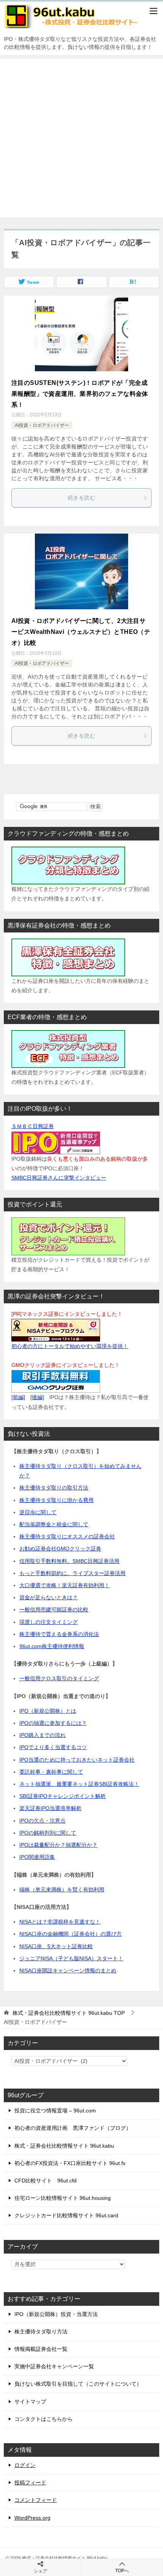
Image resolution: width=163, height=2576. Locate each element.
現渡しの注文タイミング (49, 1622)
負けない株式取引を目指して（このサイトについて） (78, 2384)
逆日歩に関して (38, 1512)
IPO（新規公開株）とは (48, 1711)
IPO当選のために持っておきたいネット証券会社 (77, 1760)
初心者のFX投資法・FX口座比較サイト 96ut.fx (70, 2163)
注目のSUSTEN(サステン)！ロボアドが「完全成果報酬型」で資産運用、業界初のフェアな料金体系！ (80, 394)
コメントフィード (36, 2500)
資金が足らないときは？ (49, 1597)
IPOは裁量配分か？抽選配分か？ (58, 1845)
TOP (69, 2013)
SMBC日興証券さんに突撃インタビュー (59, 1178)
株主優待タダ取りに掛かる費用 (56, 1500)
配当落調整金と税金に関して (54, 1524)
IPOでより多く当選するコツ (53, 1747)
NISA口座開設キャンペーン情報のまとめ (68, 1971)
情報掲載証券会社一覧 (41, 2349)
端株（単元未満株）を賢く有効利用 (62, 1890)
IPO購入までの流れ (42, 1735)
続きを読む (81, 498)
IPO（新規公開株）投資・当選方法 (56, 2314)
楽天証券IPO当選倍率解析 (50, 1808)
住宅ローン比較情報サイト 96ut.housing (63, 2198)
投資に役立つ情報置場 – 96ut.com (55, 2111)
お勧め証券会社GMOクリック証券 (60, 1549)
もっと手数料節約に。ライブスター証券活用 (72, 1573)
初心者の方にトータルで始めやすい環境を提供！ (70, 1346)
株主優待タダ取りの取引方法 (54, 1488)
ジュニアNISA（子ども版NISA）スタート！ (71, 1958)
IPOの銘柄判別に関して (48, 1833)
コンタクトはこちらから (44, 2419)
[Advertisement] (81, 138)
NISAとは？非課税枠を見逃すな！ (60, 1922)
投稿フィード (30, 2483)
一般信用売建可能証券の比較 (54, 1609)
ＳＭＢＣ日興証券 (33, 1126)
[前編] (18, 1397)
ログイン (25, 2465)
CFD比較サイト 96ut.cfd (45, 2181)
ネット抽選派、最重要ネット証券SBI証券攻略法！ (79, 1784)
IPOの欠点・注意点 (42, 1821)
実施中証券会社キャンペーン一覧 (54, 2366)
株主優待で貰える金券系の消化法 (59, 1634)
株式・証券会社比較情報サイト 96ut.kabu (64, 2146)
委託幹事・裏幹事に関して (51, 1772)
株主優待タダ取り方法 (41, 2332)
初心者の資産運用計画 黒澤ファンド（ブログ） (73, 2128)
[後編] (37, 1397)
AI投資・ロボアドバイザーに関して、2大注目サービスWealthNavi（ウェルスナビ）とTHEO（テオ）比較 (81, 632)
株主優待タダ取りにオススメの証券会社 (67, 1536)
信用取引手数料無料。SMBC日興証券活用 (69, 1561)
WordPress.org (32, 2518)
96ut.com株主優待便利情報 (52, 1646)
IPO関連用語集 (37, 1857)
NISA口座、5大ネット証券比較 (56, 1946)
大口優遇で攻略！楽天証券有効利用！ (64, 1585)
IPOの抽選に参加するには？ (53, 1723)
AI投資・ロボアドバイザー (42, 425)
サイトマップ (30, 2402)
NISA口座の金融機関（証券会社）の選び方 (71, 1934)
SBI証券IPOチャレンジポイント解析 (63, 1796)
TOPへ (122, 2571)
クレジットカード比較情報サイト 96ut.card (66, 2215)
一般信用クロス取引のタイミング (59, 1678)
